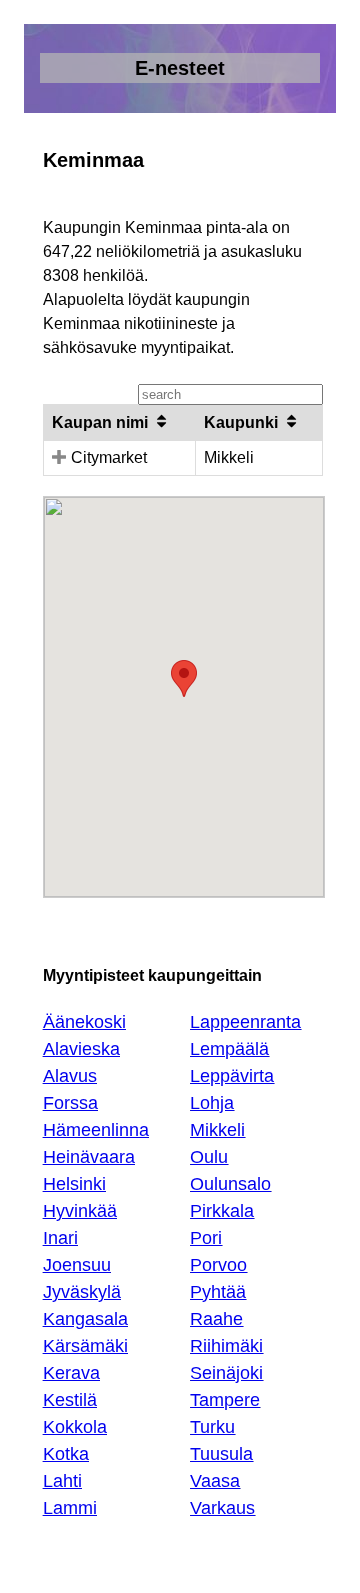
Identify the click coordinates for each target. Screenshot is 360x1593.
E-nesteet (180, 68)
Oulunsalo (230, 1184)
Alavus (70, 1076)
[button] (184, 678)
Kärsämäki (85, 1346)
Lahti (62, 1481)
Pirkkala (222, 1211)
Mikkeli (217, 1130)
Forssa (70, 1103)
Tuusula (221, 1454)
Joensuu (77, 1265)
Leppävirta (232, 1076)
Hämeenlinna (96, 1130)
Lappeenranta (245, 1022)
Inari (60, 1238)
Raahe (216, 1319)
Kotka (66, 1454)
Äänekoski (84, 1022)
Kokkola (75, 1427)
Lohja (212, 1103)
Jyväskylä (82, 1292)
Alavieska (81, 1049)
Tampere (225, 1400)
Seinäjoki (226, 1373)
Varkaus (222, 1508)
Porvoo (218, 1265)
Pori (206, 1238)
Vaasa (215, 1481)
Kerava (71, 1373)
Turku (212, 1427)
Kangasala (85, 1319)
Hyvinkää (80, 1211)
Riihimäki (226, 1346)
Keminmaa (93, 160)
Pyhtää (218, 1292)
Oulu (209, 1157)
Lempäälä (229, 1049)
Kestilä (70, 1400)
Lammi (70, 1508)
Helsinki (74, 1184)
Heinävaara (89, 1157)
